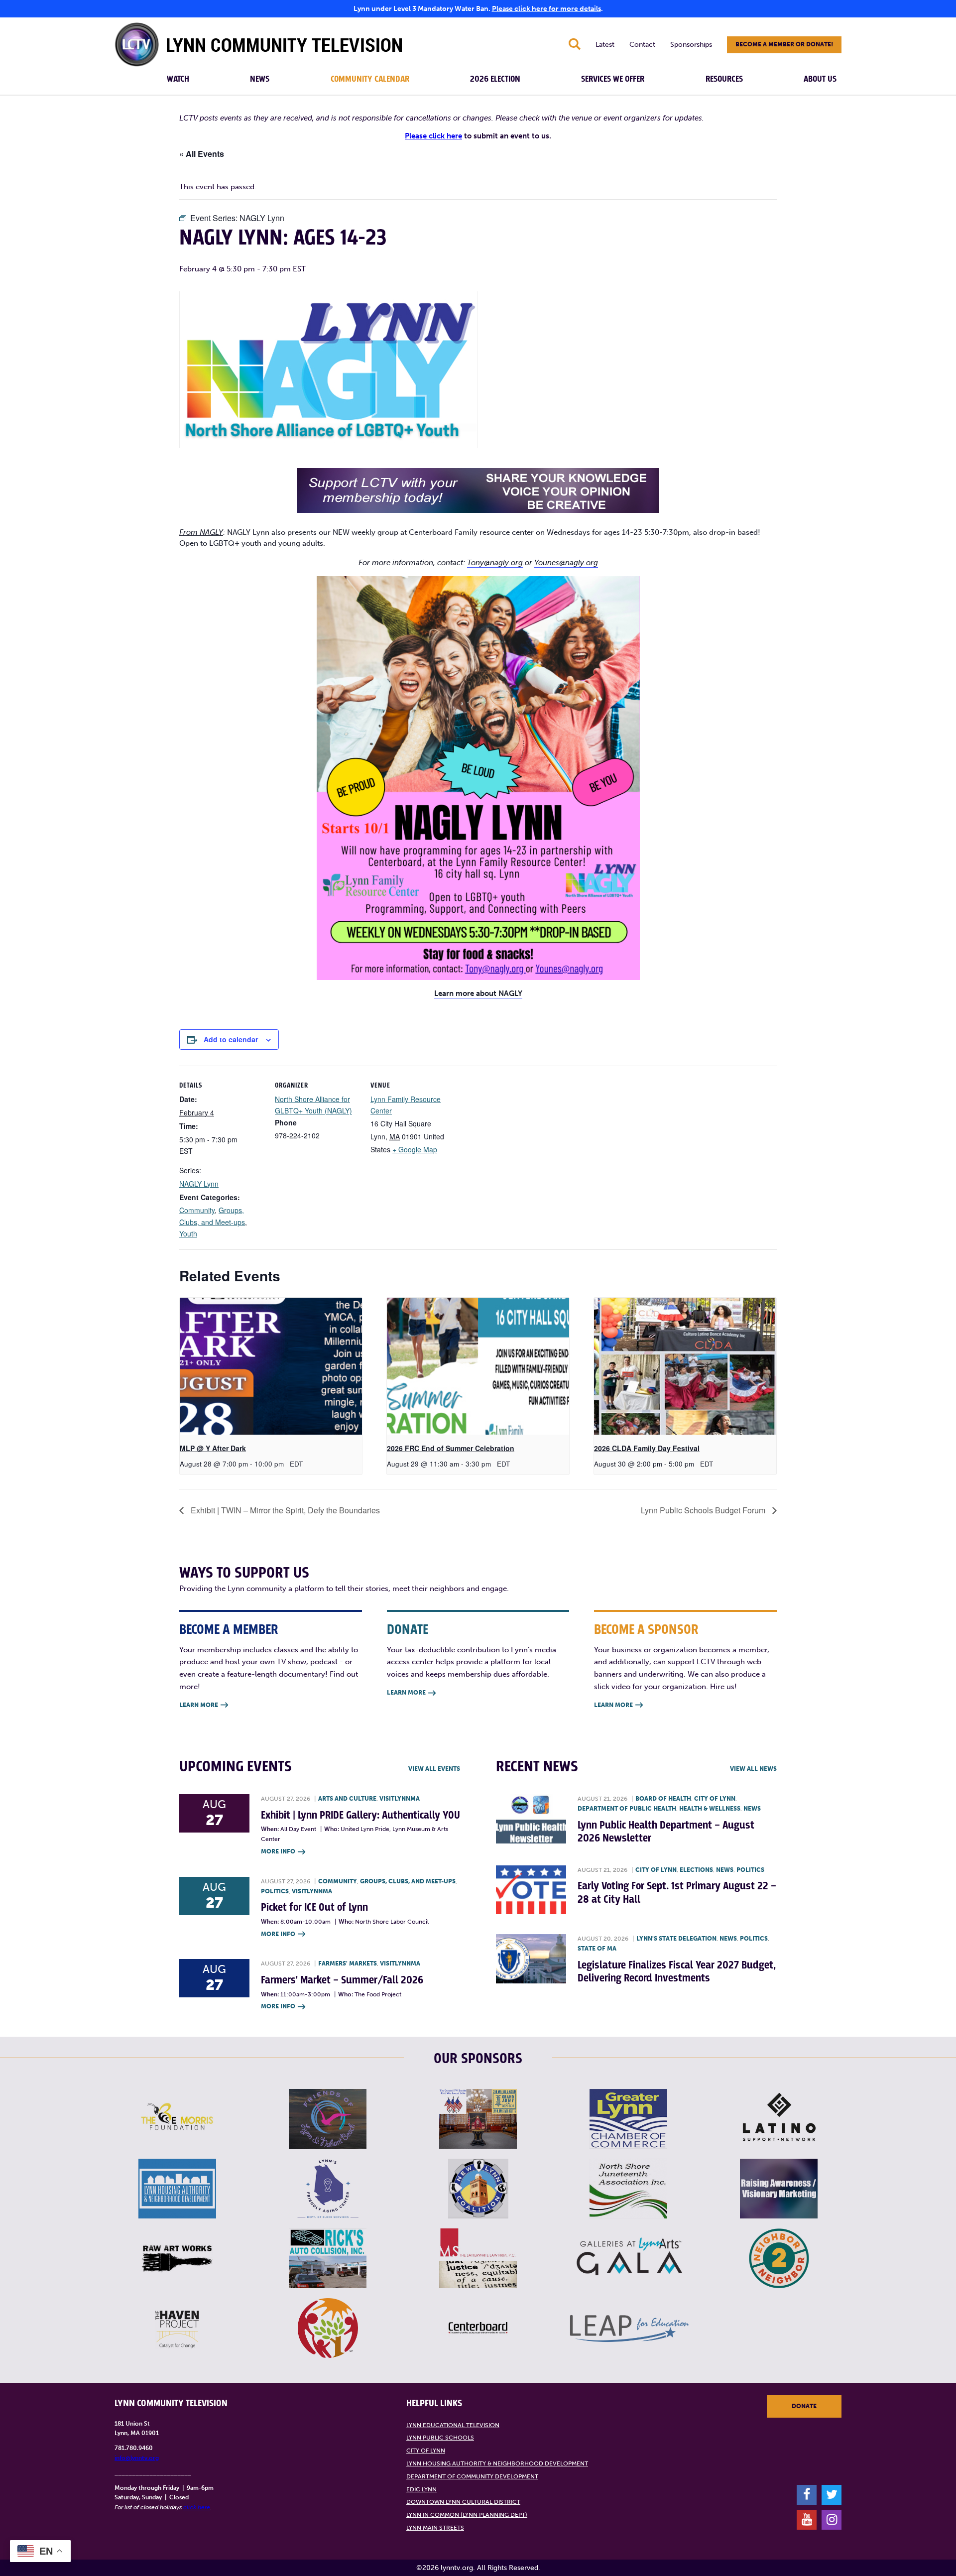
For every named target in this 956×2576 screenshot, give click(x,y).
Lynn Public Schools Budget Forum (704, 1510)
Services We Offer (613, 79)
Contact (642, 45)
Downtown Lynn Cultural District (463, 2502)
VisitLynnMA (400, 1799)
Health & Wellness (710, 1809)
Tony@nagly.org (495, 563)
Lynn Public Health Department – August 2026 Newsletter (666, 1832)
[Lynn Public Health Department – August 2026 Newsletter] (531, 1819)
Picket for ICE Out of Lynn (314, 1907)
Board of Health (663, 1799)
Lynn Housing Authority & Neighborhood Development (497, 2463)
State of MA (597, 1949)
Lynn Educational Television (453, 2425)
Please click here (433, 136)
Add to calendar (231, 1039)
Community (197, 1210)
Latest (605, 45)
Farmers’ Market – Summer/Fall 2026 (342, 1980)
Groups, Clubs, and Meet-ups (408, 1881)
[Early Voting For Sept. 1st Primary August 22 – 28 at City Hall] (531, 1890)
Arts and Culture (347, 1799)
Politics (275, 1891)
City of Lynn (715, 1799)
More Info (283, 1851)
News (260, 79)
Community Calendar (370, 79)
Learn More (204, 1705)
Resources (724, 79)
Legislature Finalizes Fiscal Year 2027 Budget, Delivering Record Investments (677, 1972)
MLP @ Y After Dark (213, 1448)
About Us (820, 79)
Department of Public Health (627, 1809)
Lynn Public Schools (440, 2438)
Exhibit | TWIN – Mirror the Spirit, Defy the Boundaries (284, 1510)
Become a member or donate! (784, 44)
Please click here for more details (546, 9)
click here (197, 2507)
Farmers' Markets (348, 1963)
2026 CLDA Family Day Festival (647, 1448)
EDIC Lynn (421, 2489)
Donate (804, 2406)
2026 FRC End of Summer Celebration (451, 1448)
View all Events (434, 1769)
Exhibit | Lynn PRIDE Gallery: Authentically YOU (360, 1815)
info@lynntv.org (137, 2458)
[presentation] (271, 1366)
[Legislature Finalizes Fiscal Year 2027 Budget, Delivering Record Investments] (531, 1959)
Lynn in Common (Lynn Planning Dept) (467, 2515)
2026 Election (495, 79)
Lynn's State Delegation (676, 1939)
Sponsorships (691, 45)
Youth (188, 1233)
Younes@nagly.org (566, 563)
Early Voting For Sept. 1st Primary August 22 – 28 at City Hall (677, 1893)
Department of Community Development (472, 2476)
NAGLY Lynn (199, 1184)
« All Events (202, 154)
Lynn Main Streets (435, 2528)
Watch (178, 79)
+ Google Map (415, 1149)
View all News (753, 1769)
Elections (696, 1870)
